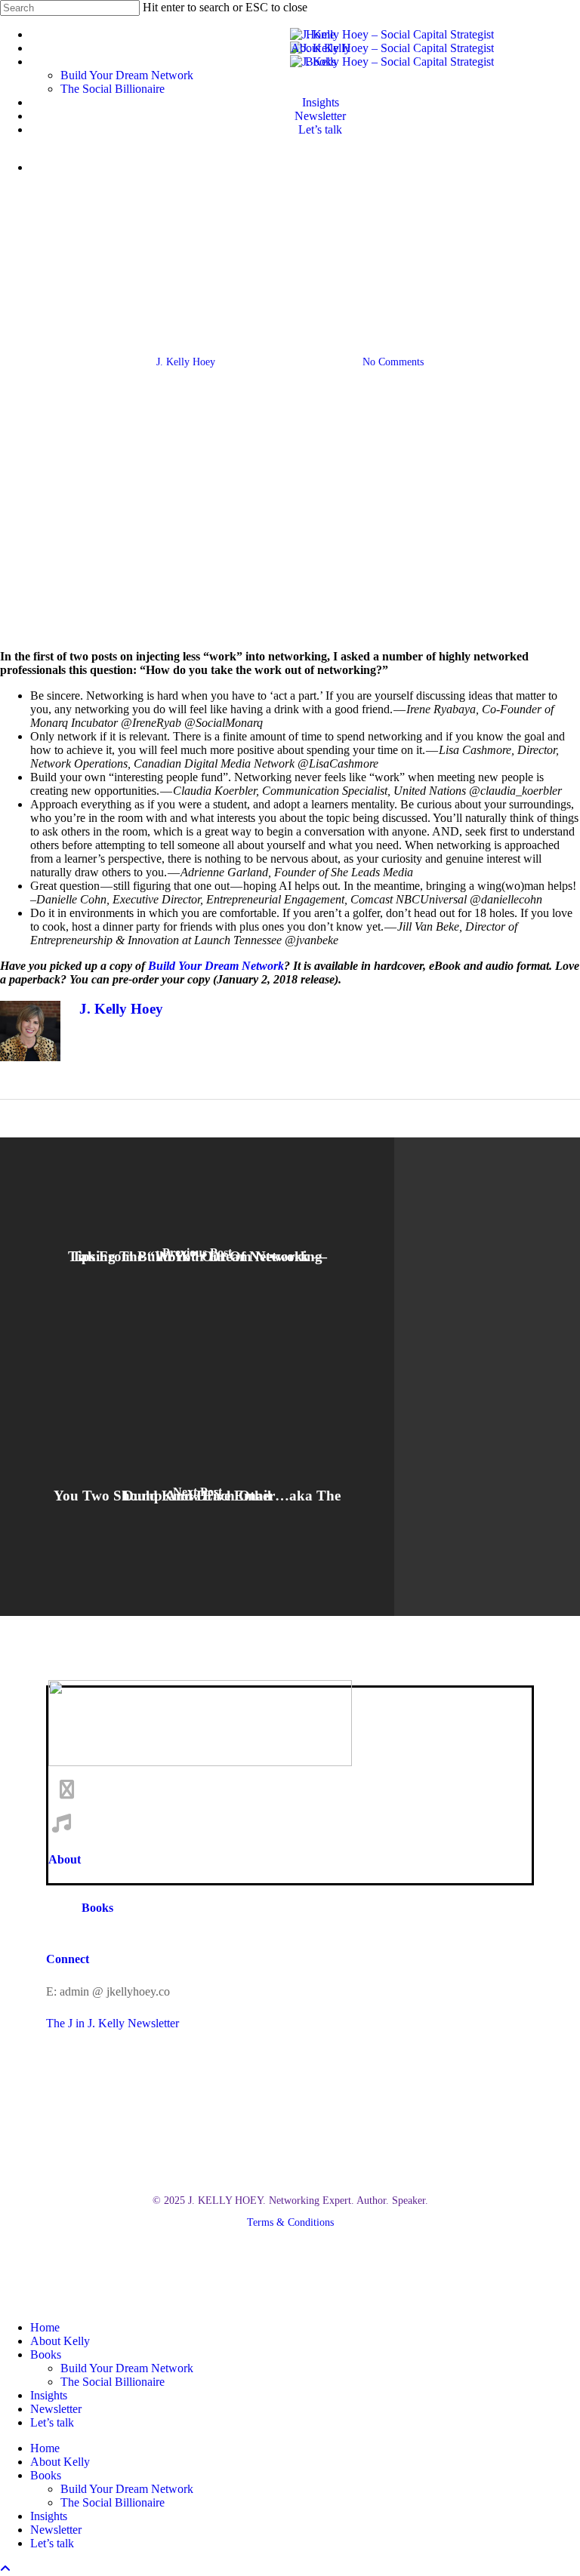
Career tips (324, 286)
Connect (68, 1959)
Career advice (244, 286)
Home (45, 2327)
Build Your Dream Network (127, 2368)
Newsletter (56, 2409)
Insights (49, 2395)
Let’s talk (52, 2422)
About (65, 1859)
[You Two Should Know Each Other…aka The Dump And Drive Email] (197, 1496)
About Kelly (60, 2341)
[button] (290, 2201)
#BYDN (171, 286)
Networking (399, 286)
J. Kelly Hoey (186, 362)
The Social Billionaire (113, 2382)
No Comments (393, 362)
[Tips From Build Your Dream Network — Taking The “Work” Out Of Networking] (197, 1257)
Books (97, 1908)
